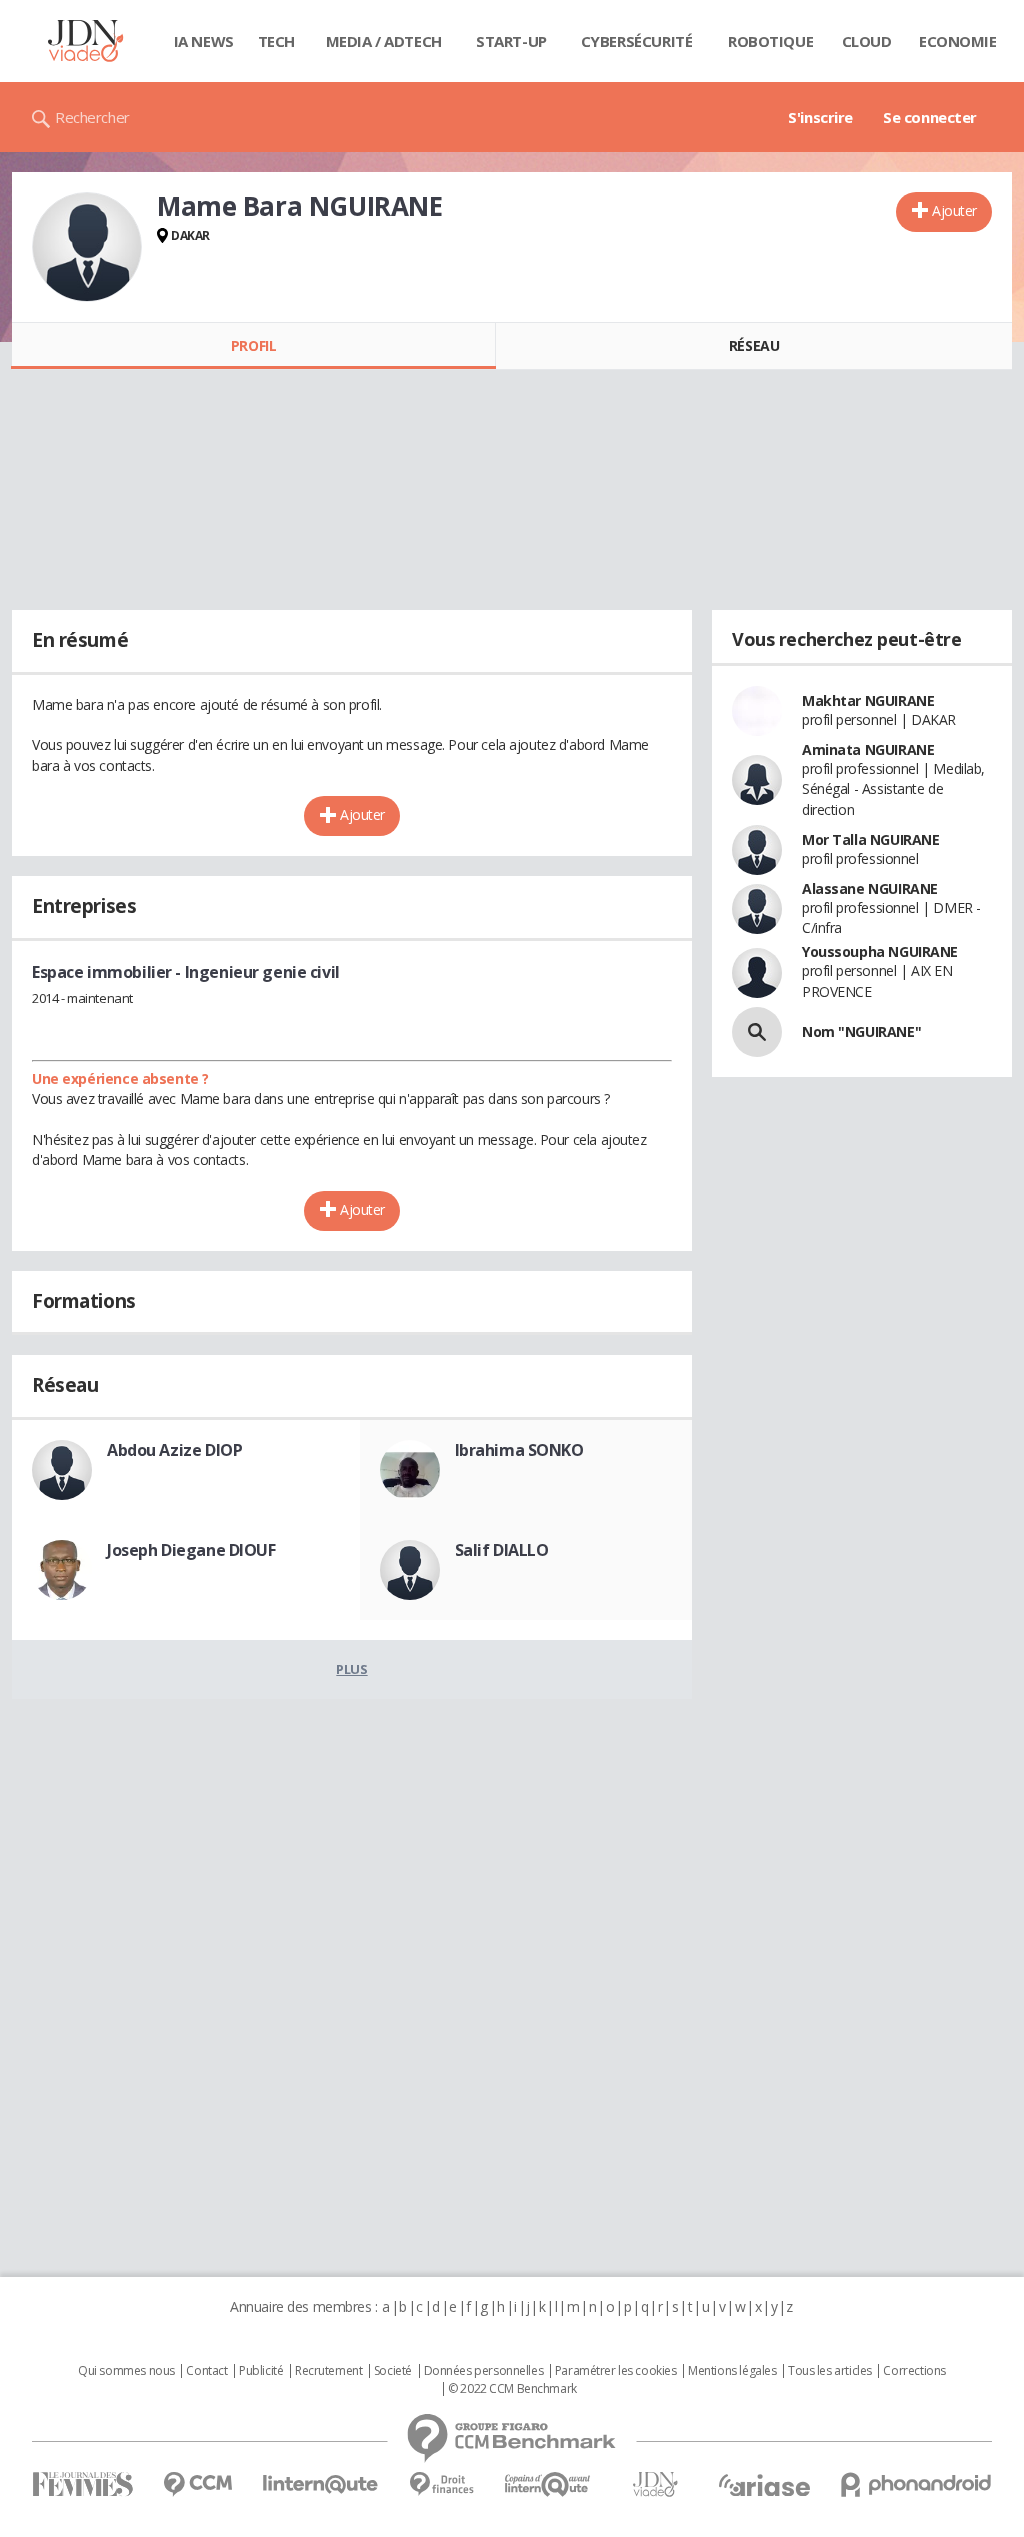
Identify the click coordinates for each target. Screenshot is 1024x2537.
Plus (351, 1669)
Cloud (867, 41)
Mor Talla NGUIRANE (870, 839)
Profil (253, 345)
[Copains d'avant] (548, 2484)
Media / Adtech (384, 41)
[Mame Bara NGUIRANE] (87, 247)
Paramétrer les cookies (616, 2371)
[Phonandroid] (916, 2484)
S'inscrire (820, 117)
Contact (206, 2371)
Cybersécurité (637, 41)
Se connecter (930, 117)
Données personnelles (484, 2371)
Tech (276, 41)
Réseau (754, 345)
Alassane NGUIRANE (870, 888)
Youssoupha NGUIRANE (880, 951)
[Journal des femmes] (82, 2484)
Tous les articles (830, 2371)
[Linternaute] (321, 2484)
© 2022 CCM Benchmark (512, 2389)
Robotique (770, 41)
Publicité (261, 2371)
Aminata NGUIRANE (868, 749)
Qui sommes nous (126, 2371)
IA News (204, 41)
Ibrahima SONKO (519, 1450)
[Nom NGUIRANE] (757, 1032)
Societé (393, 2371)
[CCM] (197, 2484)
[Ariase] (764, 2485)
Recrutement (328, 2371)
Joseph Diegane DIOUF (191, 1550)
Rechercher (92, 117)
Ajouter (954, 210)
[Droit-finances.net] (441, 2484)
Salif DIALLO (502, 1550)
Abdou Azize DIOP (174, 1450)
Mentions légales (732, 2371)
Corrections (914, 2371)
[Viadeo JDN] (655, 2484)
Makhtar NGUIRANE (868, 700)
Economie (958, 41)
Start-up (511, 41)
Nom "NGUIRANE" (861, 1031)
